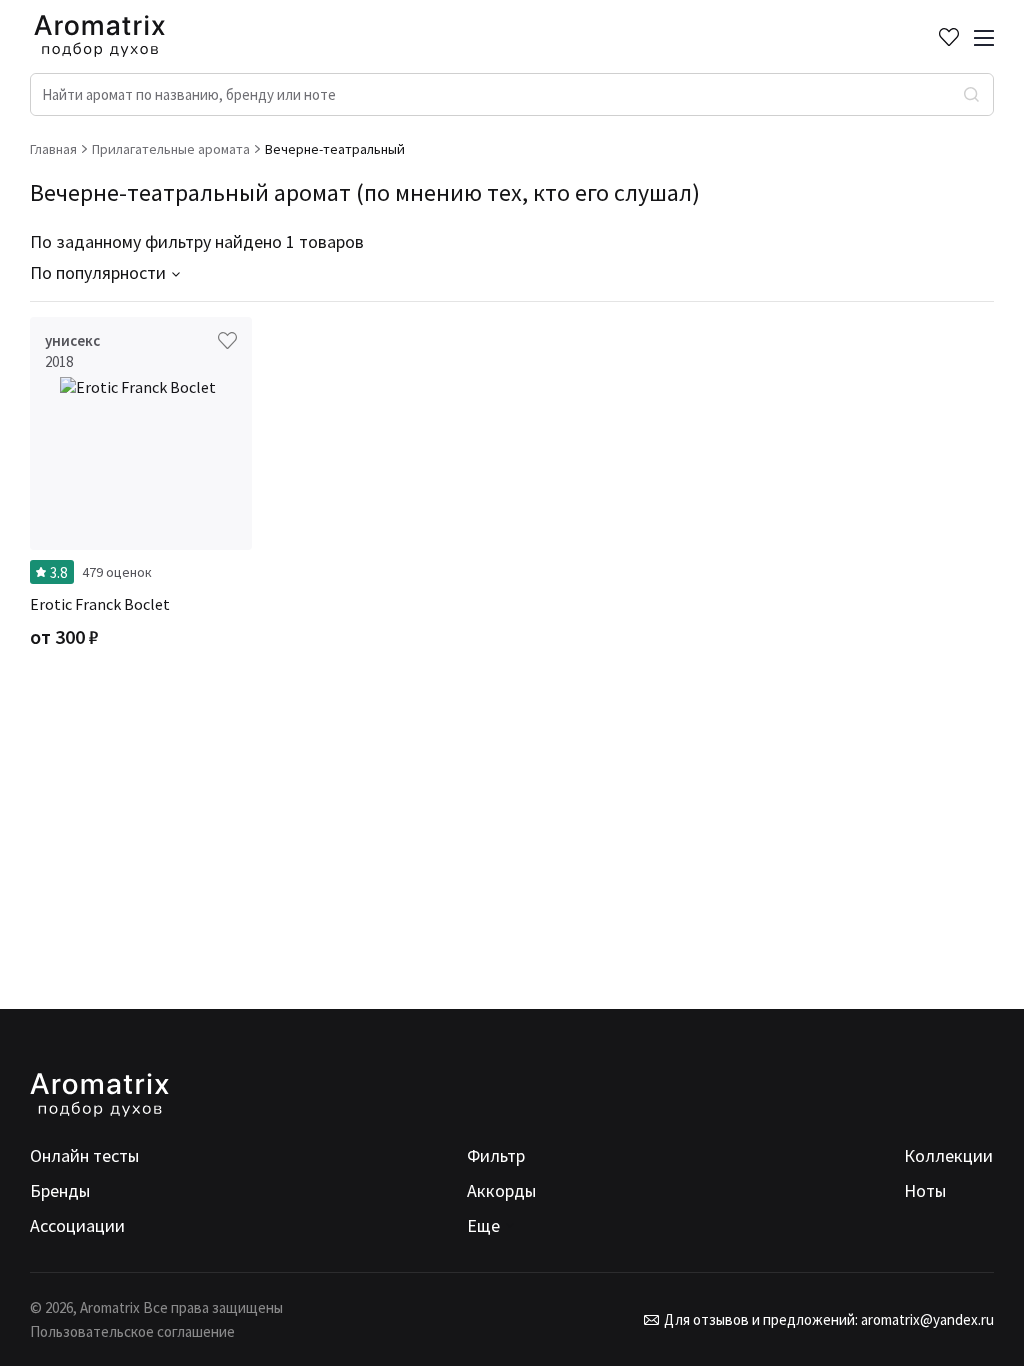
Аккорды (501, 1190)
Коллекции (948, 1155)
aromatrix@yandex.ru (926, 1319)
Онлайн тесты (84, 1155)
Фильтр (496, 1155)
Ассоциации (77, 1225)
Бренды (60, 1190)
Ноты (925, 1190)
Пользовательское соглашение (132, 1331)
